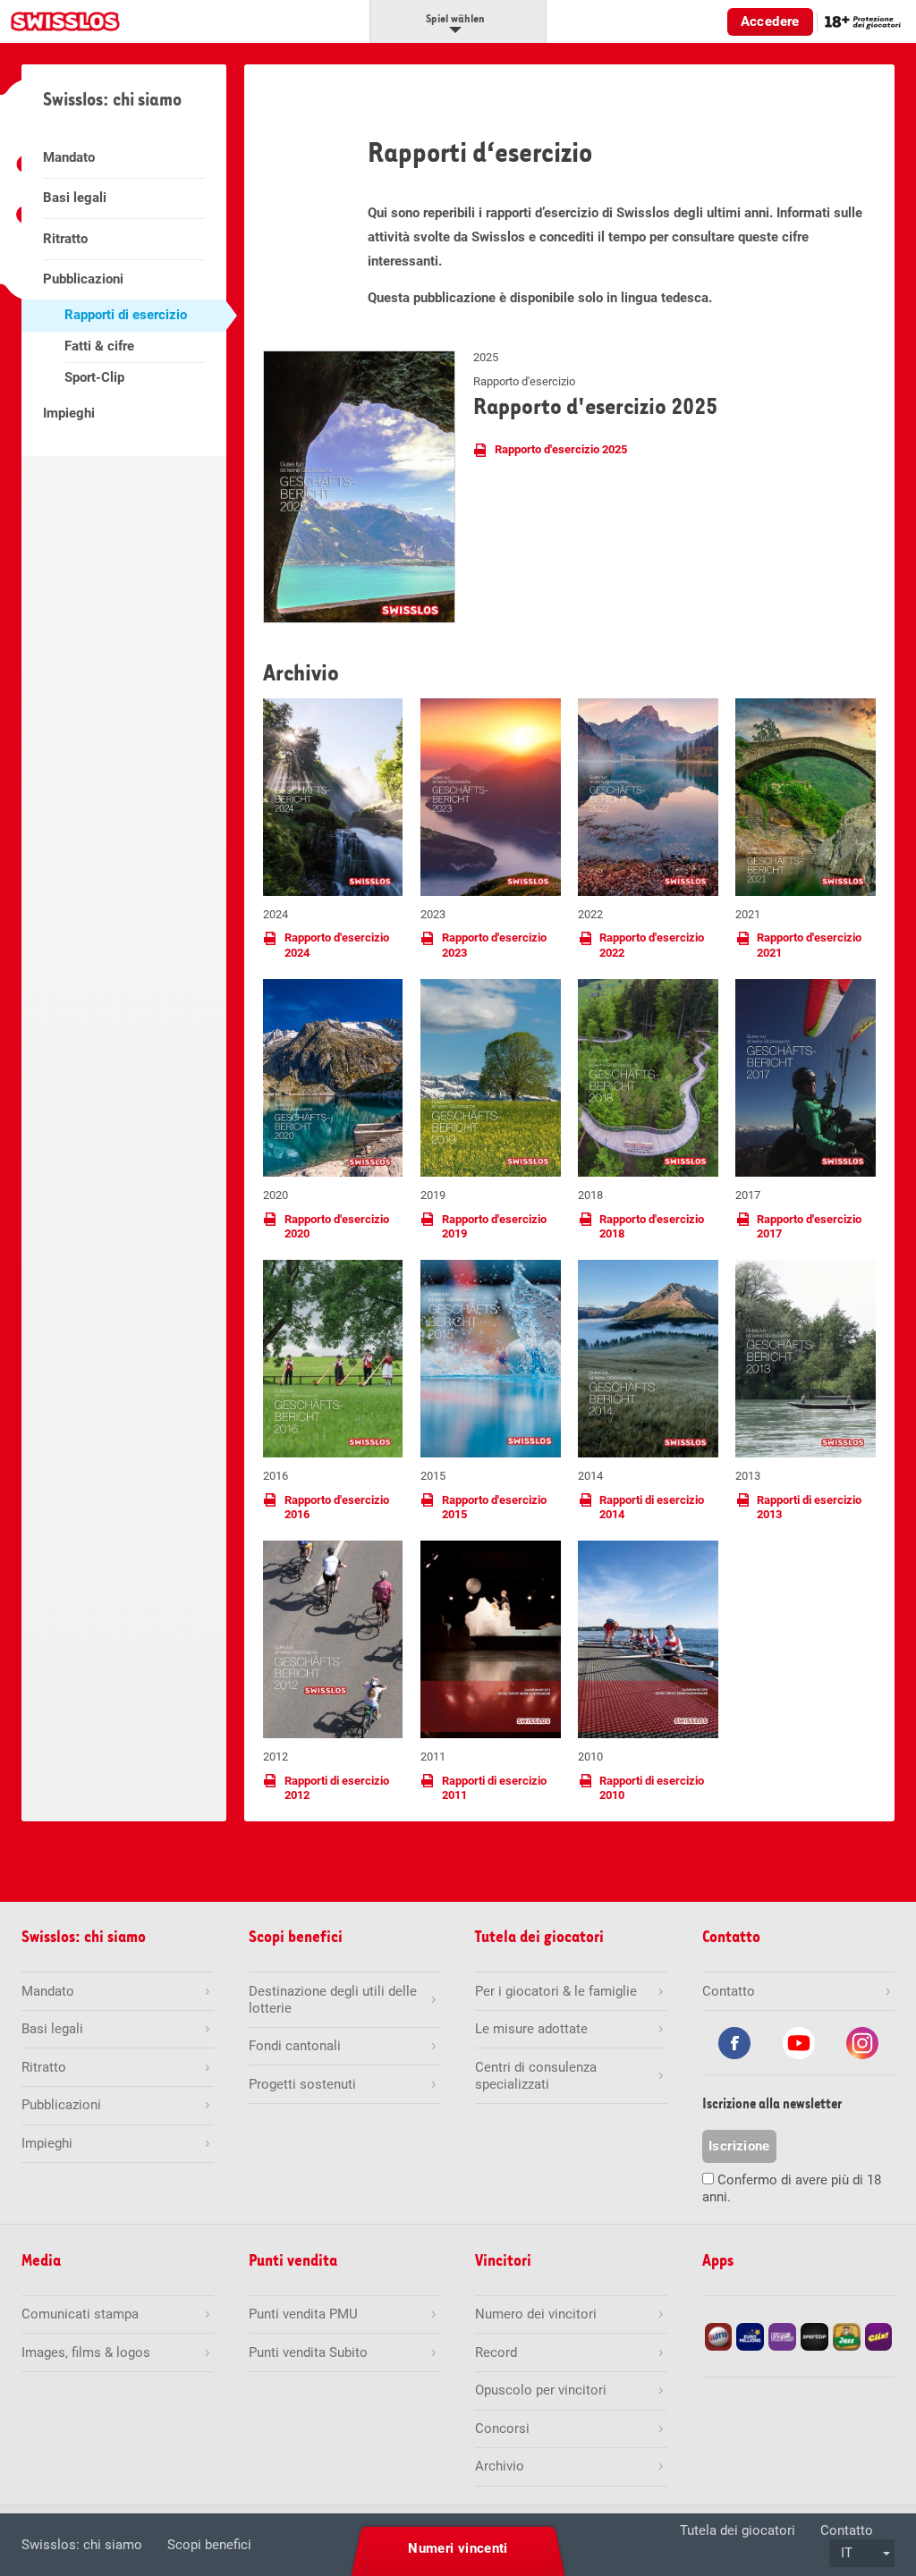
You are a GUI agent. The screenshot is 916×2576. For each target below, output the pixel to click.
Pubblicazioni (83, 279)
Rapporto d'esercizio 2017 (809, 1226)
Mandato (69, 157)
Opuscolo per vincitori (541, 2390)
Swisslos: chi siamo (82, 2545)
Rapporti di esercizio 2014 (652, 1507)
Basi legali (75, 198)
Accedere (770, 21)
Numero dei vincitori (536, 2314)
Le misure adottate (531, 2029)
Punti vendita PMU (303, 2314)
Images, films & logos (86, 2352)
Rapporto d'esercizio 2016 (337, 1507)
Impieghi (69, 413)
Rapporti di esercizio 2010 (652, 1788)
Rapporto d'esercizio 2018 (652, 1226)
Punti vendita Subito (308, 2352)
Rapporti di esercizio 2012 (337, 1788)
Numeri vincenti (458, 2548)
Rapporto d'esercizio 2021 (809, 945)
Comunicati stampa (80, 2314)
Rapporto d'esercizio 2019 (494, 1226)
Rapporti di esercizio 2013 (809, 1507)
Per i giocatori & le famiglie (556, 1991)
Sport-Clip (94, 377)
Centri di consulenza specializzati (536, 2076)
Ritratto (65, 239)
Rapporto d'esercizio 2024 (337, 945)
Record (496, 2352)
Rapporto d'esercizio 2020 (337, 1226)
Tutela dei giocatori (738, 2530)
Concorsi (502, 2428)
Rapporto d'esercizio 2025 (561, 449)
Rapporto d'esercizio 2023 (494, 945)
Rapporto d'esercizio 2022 (652, 945)
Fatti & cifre (99, 346)
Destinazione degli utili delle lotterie (333, 2000)
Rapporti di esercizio (126, 315)
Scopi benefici (209, 2545)
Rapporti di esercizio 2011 (494, 1788)
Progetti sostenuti (302, 2084)
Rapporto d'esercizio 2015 (494, 1507)
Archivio (500, 2466)
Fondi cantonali (295, 2046)
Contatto (847, 2530)
